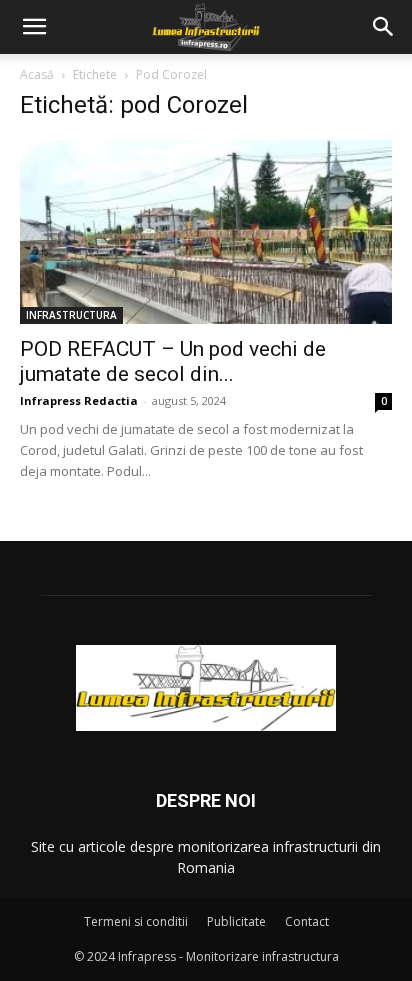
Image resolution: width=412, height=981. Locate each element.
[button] (34, 27)
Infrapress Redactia (79, 400)
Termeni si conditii (136, 921)
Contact (307, 921)
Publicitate (236, 921)
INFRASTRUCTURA (71, 315)
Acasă (37, 74)
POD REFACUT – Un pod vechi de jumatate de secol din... (173, 361)
